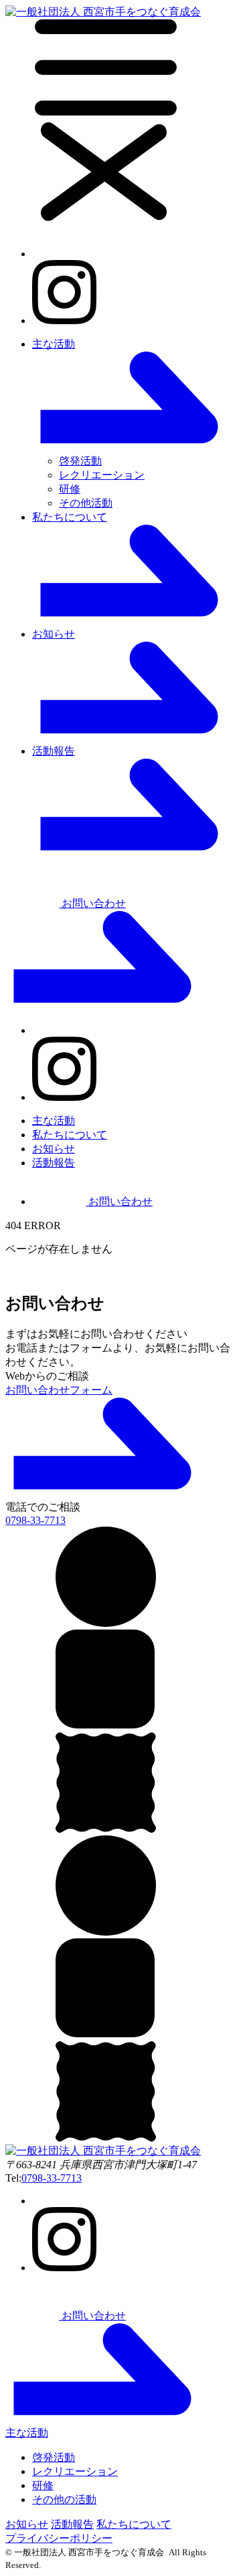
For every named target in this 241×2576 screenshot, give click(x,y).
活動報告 (54, 1163)
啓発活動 (80, 461)
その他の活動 (64, 2499)
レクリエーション (102, 475)
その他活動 (86, 503)
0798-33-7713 (52, 2178)
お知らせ (54, 1149)
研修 (70, 489)
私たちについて (70, 1135)
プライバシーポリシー (59, 2538)
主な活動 (54, 1121)
